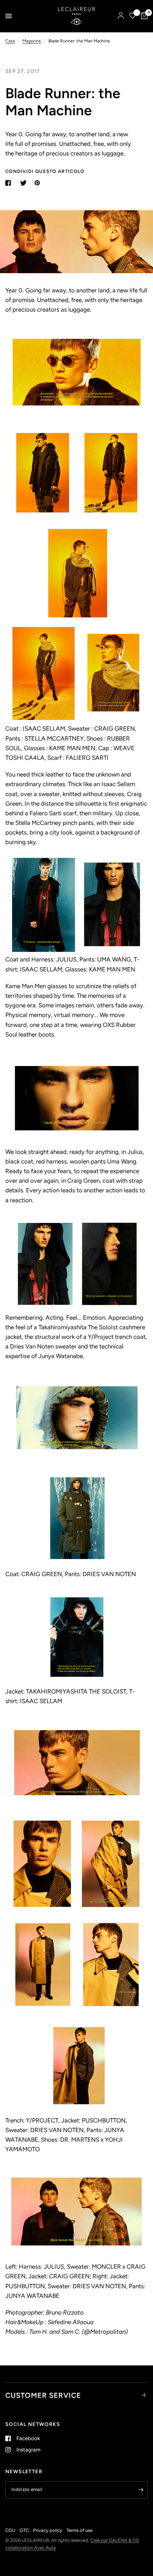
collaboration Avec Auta (31, 2548)
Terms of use (80, 2530)
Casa (10, 41)
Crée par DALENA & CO (115, 2540)
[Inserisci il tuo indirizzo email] (141, 2490)
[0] (143, 16)
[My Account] (121, 16)
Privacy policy (48, 2530)
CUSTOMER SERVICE (43, 2395)
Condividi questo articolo (45, 171)
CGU (10, 2530)
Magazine (32, 41)
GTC (24, 2530)
